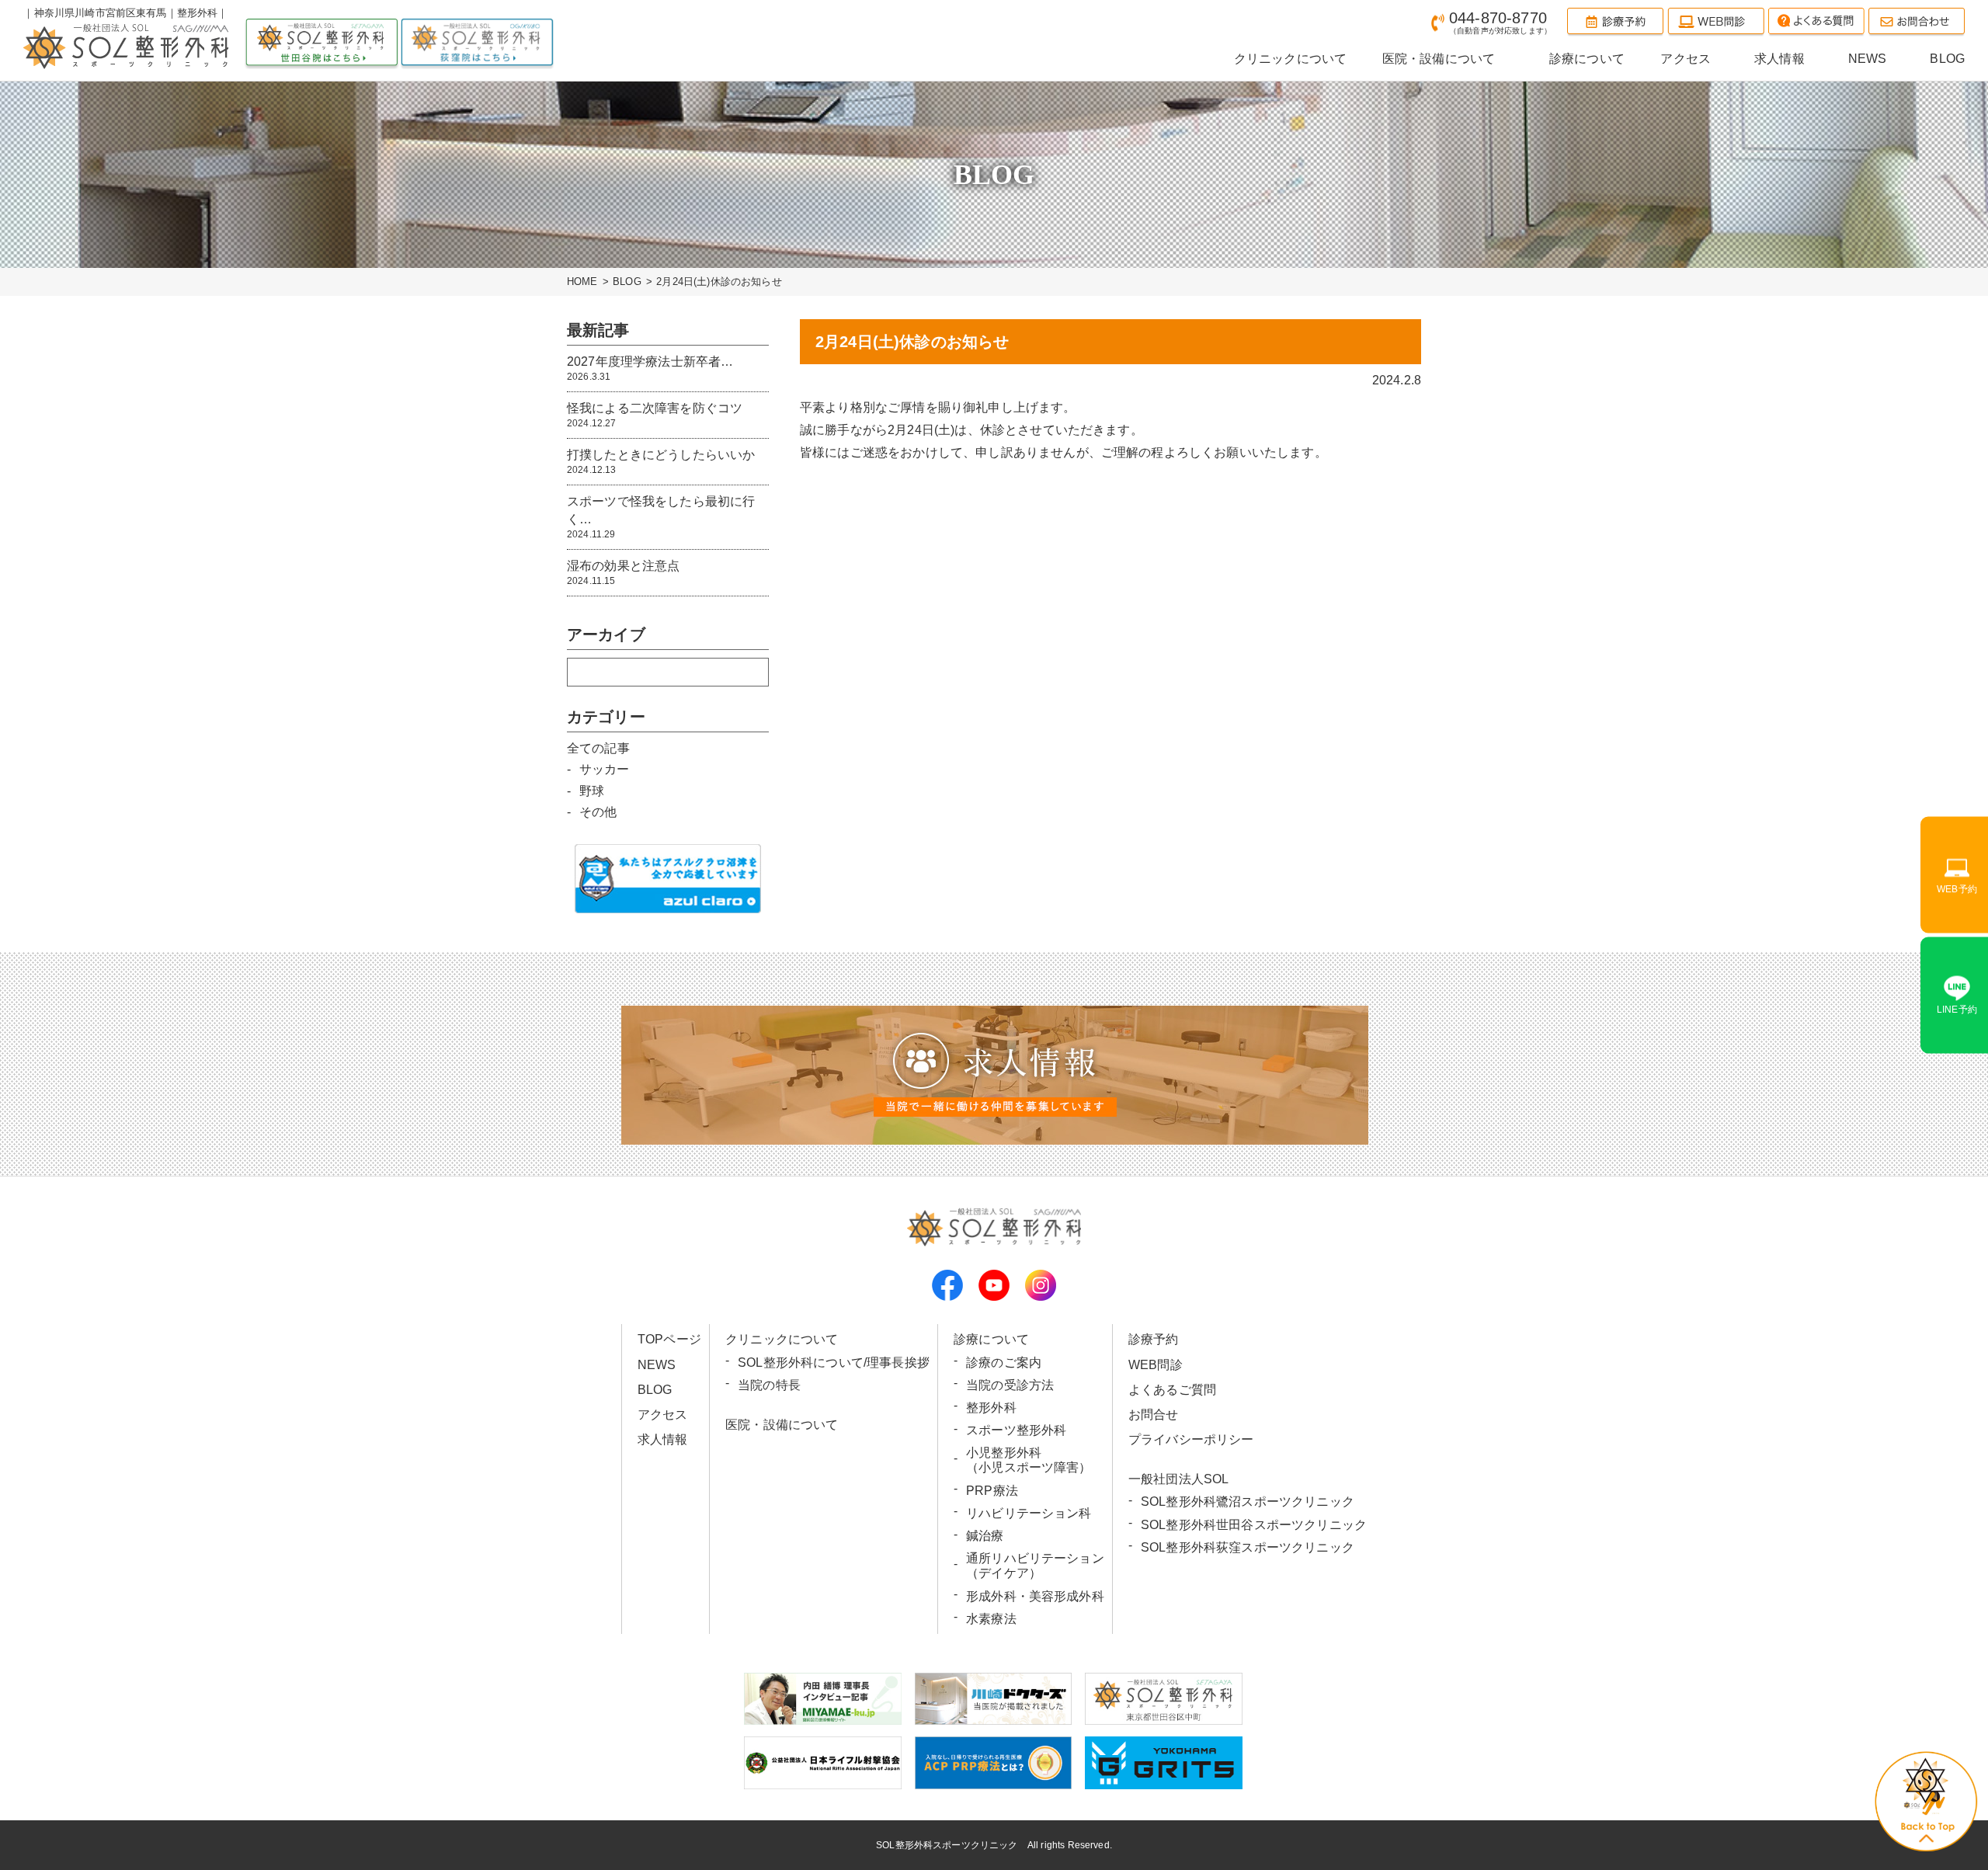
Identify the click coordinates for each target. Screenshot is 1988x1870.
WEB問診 (1156, 1365)
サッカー (605, 769)
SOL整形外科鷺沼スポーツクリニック (1248, 1502)
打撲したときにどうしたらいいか (661, 462)
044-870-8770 (1500, 22)
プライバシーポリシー (1191, 1439)
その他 (598, 812)
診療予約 (1154, 1339)
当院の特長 (769, 1385)
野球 (592, 791)
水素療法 (991, 1619)
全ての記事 (598, 748)
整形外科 (991, 1408)
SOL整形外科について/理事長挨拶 (834, 1363)
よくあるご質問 (1172, 1390)
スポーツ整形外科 (1016, 1430)
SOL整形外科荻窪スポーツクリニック (1248, 1547)
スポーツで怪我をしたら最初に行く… (661, 517)
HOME (582, 282)
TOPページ (669, 1339)
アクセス (663, 1415)
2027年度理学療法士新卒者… (650, 368)
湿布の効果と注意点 (623, 573)
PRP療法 (992, 1491)
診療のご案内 (1004, 1363)
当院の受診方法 (1010, 1385)
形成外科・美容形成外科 (1035, 1596)
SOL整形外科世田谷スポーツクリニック (1254, 1525)
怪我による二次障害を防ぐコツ (655, 415)
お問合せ (1154, 1415)
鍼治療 (985, 1536)
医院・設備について (782, 1425)
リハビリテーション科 (1029, 1513)
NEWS (657, 1365)
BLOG (627, 282)
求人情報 (663, 1439)
